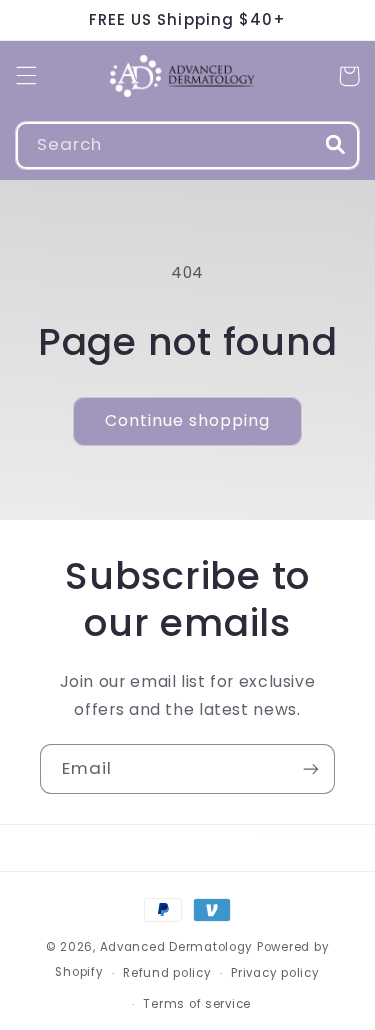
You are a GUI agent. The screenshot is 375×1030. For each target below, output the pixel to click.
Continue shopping (188, 420)
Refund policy (167, 973)
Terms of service (197, 1004)
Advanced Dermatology (177, 947)
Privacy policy (275, 973)
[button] (26, 76)
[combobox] (187, 145)
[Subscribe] (311, 768)
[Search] (336, 145)
